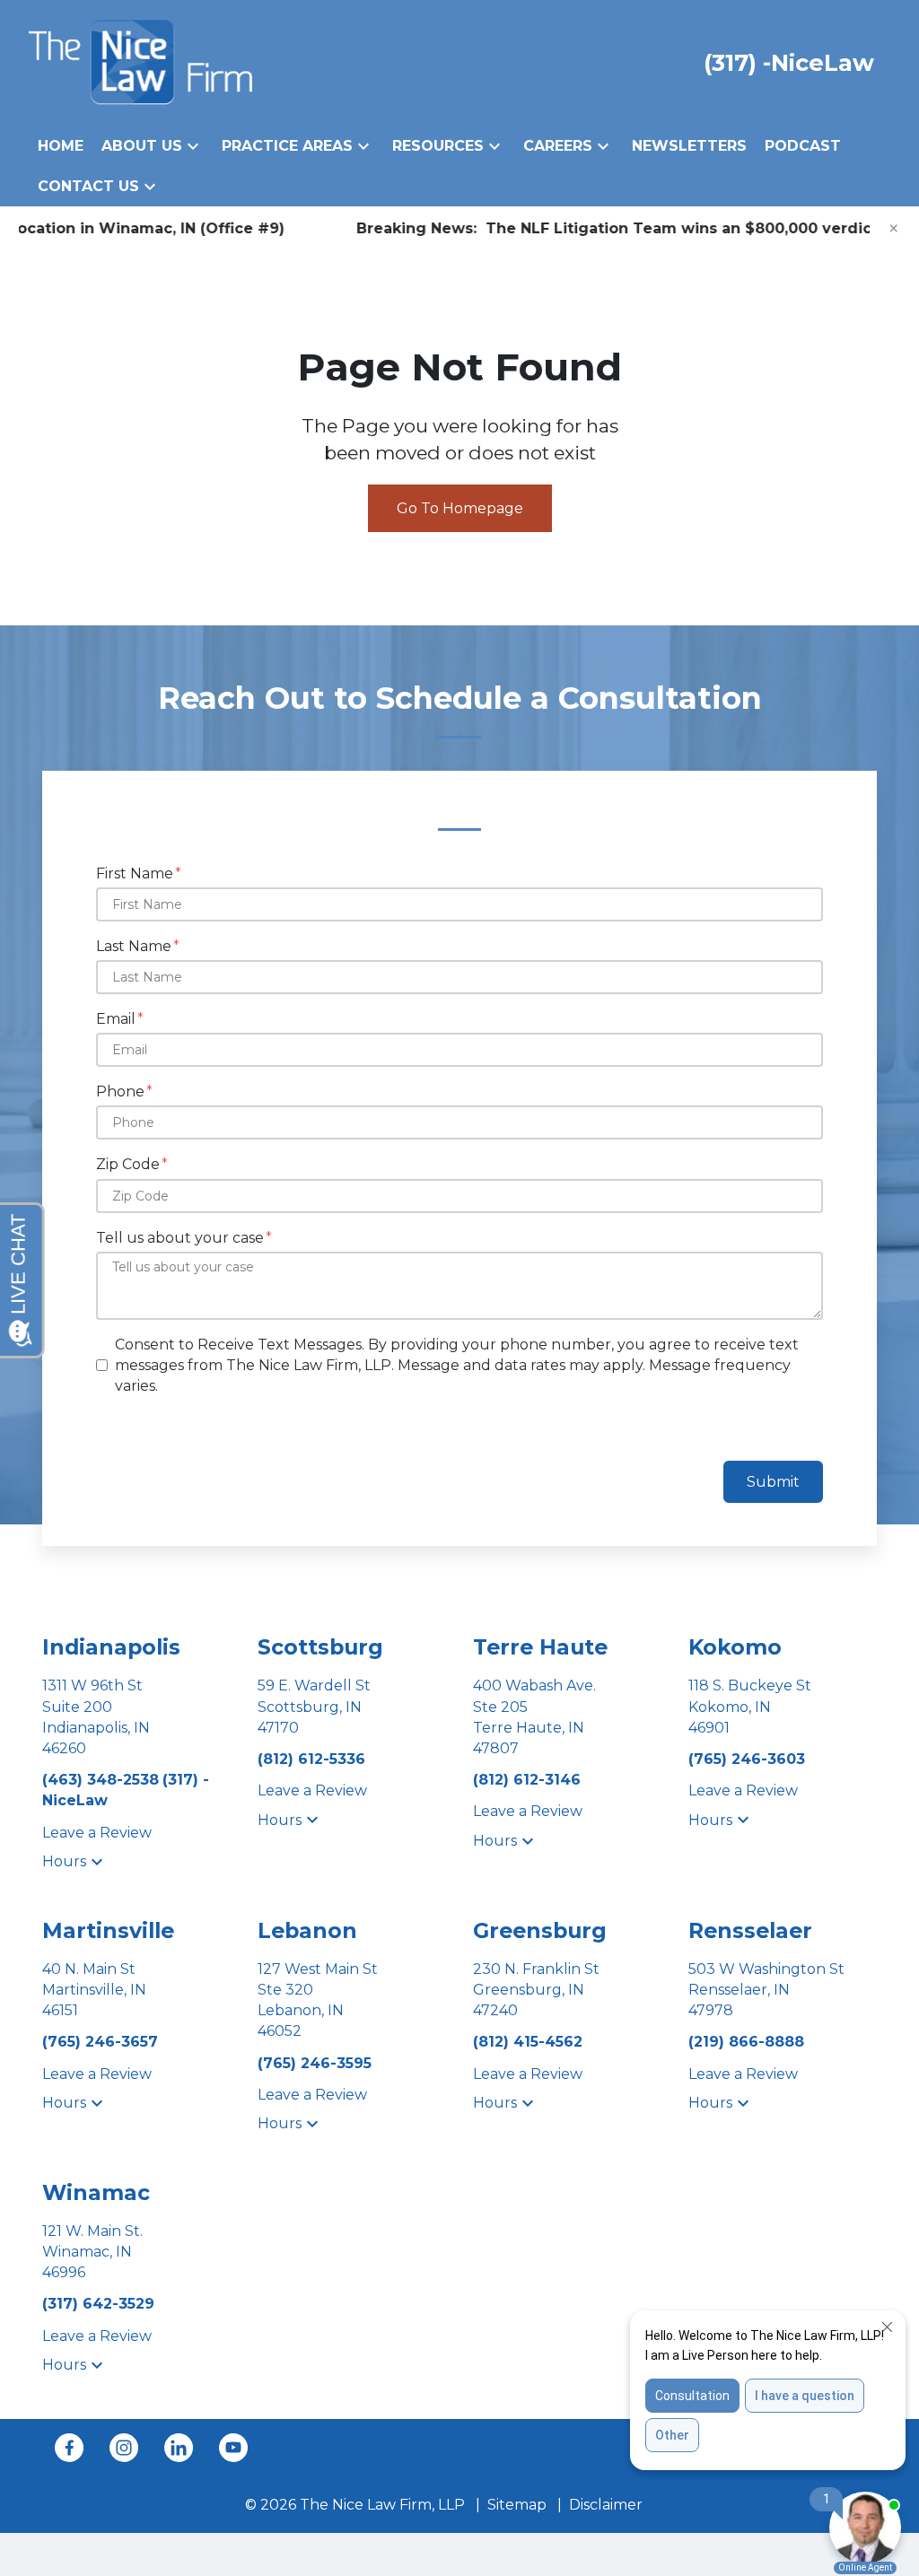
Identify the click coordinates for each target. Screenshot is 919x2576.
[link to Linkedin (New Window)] (179, 2448)
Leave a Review (97, 1833)
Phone (120, 1092)
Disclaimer (606, 2505)
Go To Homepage (460, 508)
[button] (193, 146)
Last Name (134, 946)
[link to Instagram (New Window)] (124, 2448)
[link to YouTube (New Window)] (233, 2448)
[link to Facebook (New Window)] (69, 2448)
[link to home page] (140, 61)
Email (116, 1019)
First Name (135, 873)
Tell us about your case (180, 1238)
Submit (773, 1482)
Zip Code (128, 1164)
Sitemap (517, 2505)
